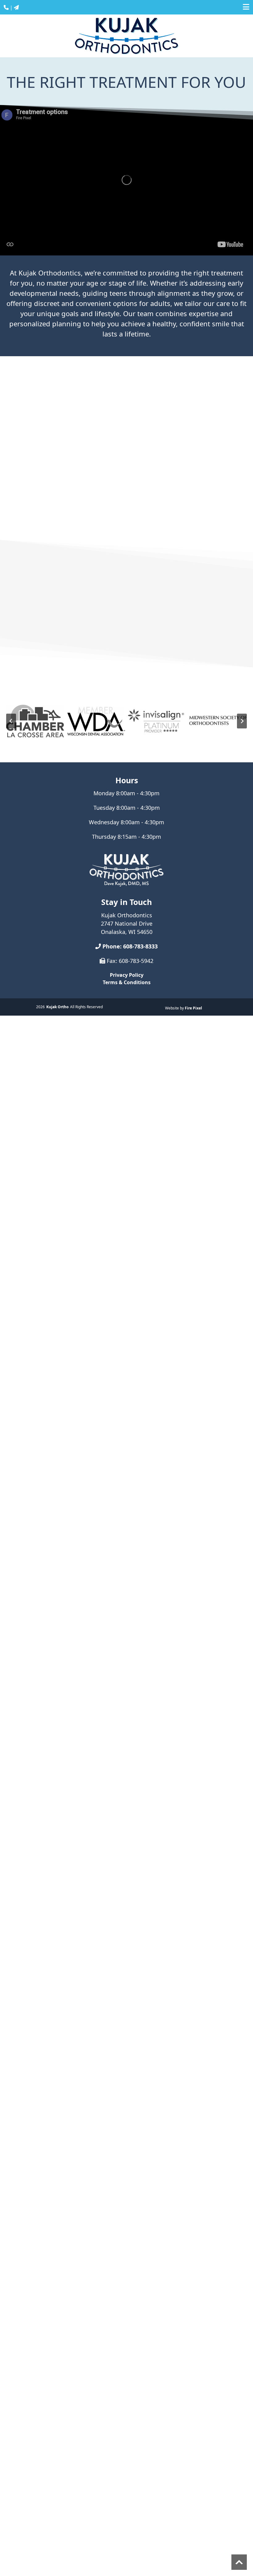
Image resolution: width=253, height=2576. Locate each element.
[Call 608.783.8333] (6, 7)
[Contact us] (16, 7)
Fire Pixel (193, 1008)
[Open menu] (246, 7)
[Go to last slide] (11, 721)
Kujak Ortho (57, 1007)
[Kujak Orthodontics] (126, 870)
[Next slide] (242, 721)
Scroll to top (239, 2562)
